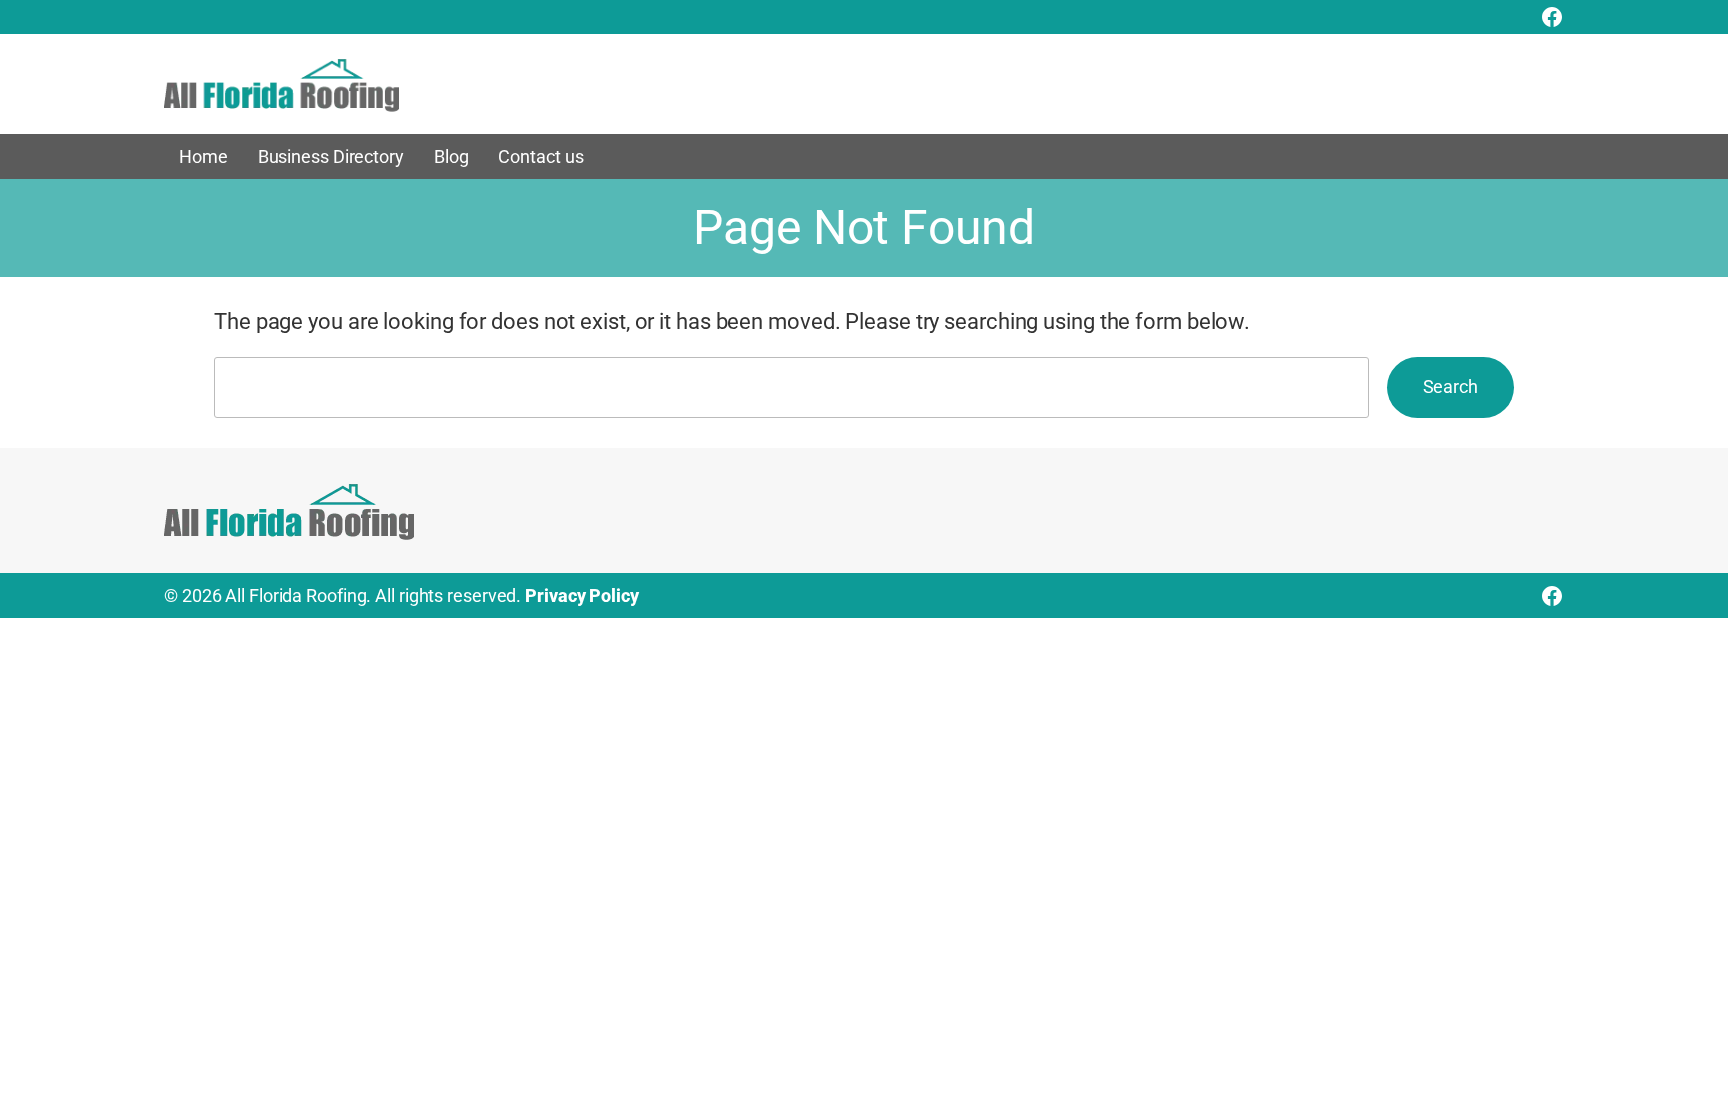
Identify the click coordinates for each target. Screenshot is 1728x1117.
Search (1450, 386)
